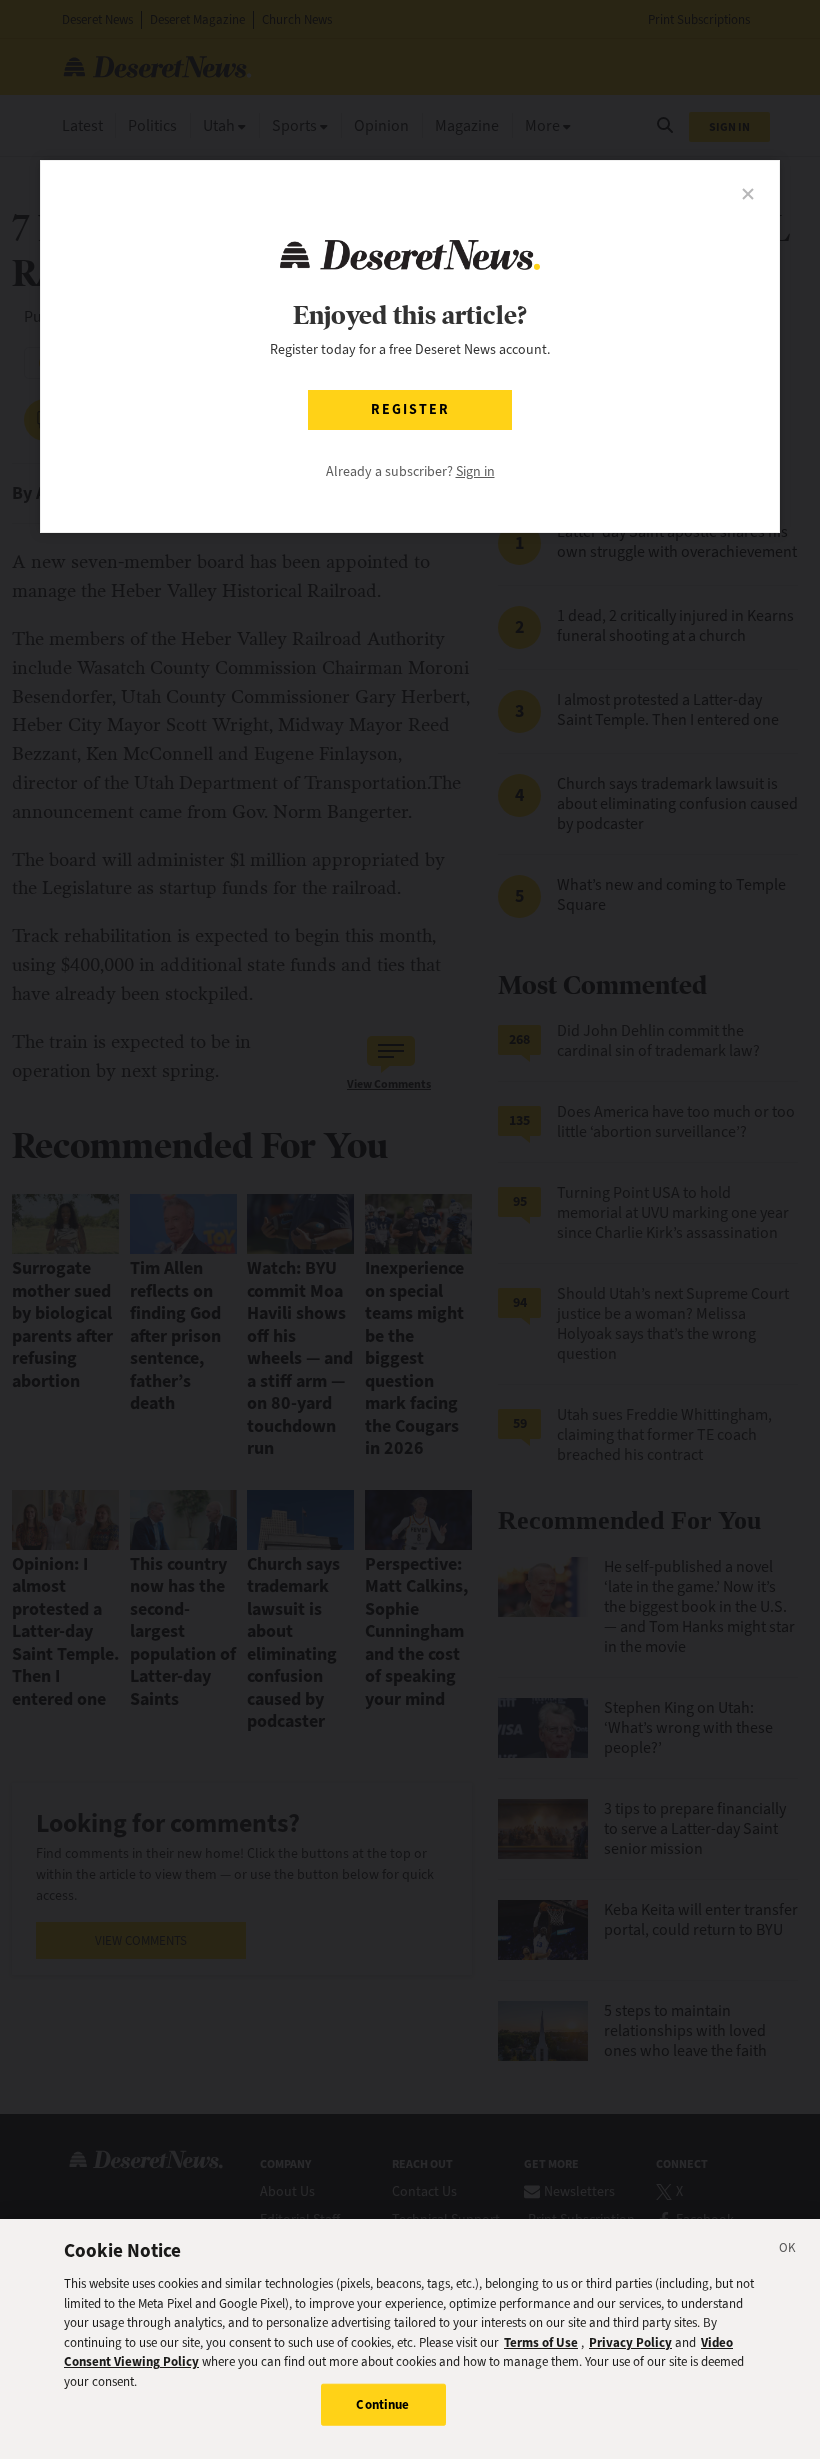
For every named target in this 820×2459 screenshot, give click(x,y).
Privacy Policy (630, 2342)
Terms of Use (541, 2342)
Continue (382, 2404)
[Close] (788, 2251)
